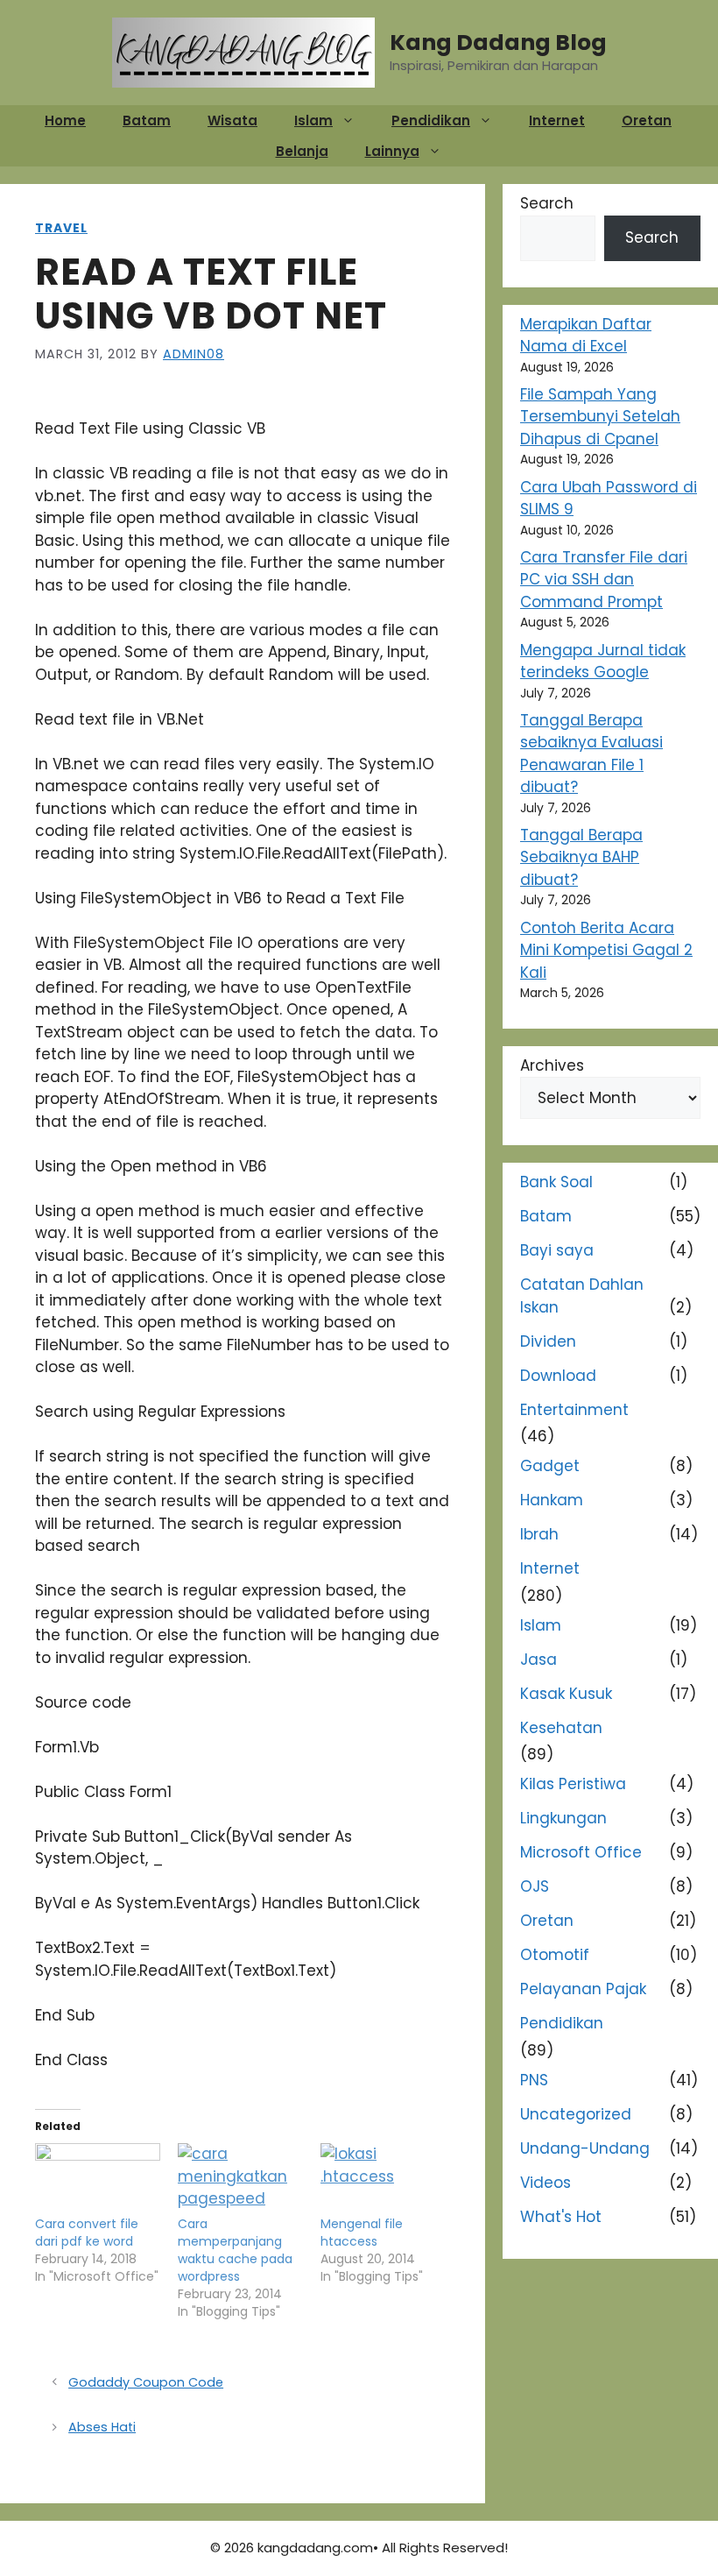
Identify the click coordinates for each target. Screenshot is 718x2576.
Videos (546, 2183)
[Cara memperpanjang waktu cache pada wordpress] (240, 2179)
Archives (552, 1065)
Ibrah (539, 1534)
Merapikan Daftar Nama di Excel (586, 336)
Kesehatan (561, 1728)
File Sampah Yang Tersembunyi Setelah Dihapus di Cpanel (600, 417)
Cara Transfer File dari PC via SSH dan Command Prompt (604, 580)
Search (547, 203)
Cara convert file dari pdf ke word (87, 2233)
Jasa (538, 1660)
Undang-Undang (585, 2148)
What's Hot (561, 2217)
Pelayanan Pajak (583, 1989)
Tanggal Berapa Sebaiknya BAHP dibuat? (581, 857)
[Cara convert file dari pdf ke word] (98, 2179)
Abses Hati (102, 2427)
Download (558, 1376)
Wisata (232, 120)
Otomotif (555, 1955)
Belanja (302, 151)
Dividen (548, 1341)
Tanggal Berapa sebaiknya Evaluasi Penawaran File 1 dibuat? (591, 754)
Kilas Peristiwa (573, 1784)
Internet (557, 120)
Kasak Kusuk (566, 1694)
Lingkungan (563, 1818)
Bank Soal (556, 1182)
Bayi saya (557, 1250)
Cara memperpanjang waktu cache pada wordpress (235, 2250)
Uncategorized (576, 2114)
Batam (147, 120)
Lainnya (392, 151)
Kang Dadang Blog (498, 42)
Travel (61, 228)
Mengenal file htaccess (362, 2233)
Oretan (647, 120)
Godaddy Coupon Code (146, 2382)
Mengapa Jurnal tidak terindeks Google (603, 662)
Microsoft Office (581, 1852)
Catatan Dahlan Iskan (582, 1296)
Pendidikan (431, 120)
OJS (535, 1886)
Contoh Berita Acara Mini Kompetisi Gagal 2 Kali (606, 950)
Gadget (550, 1466)
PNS (534, 2080)
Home (65, 120)
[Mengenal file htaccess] (383, 2179)
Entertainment (574, 1410)
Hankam (552, 1500)
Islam (313, 120)
